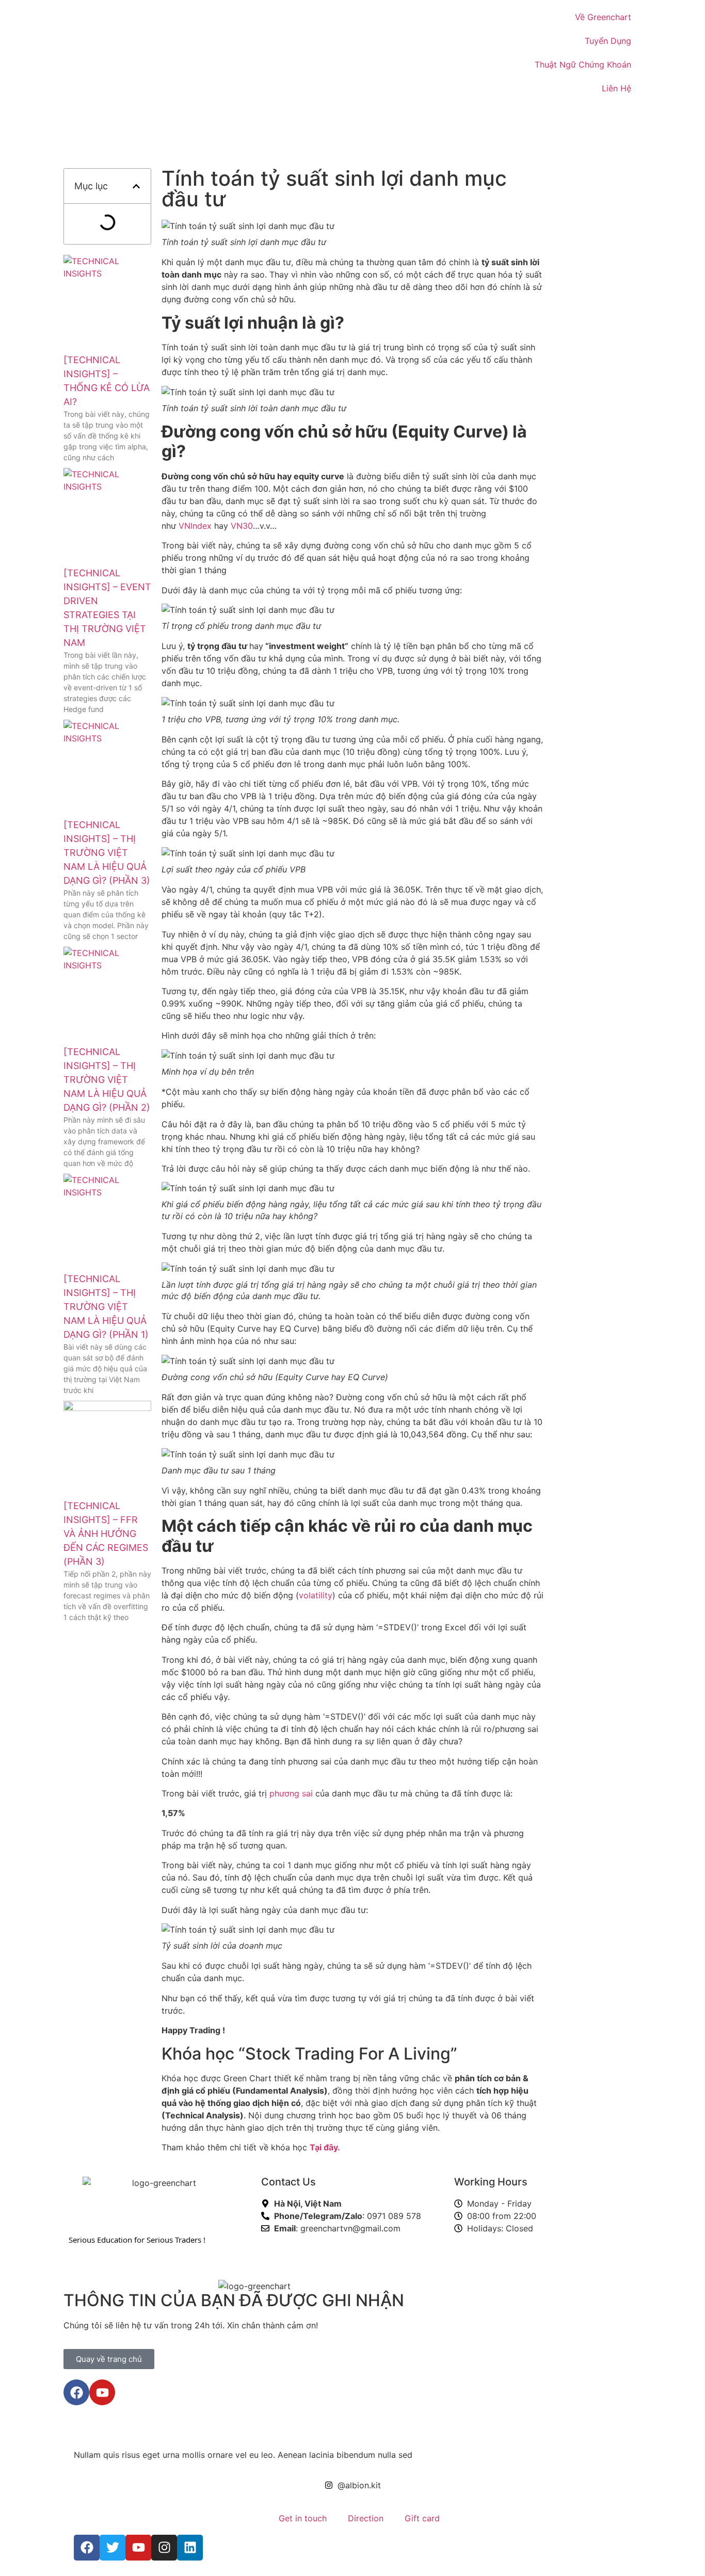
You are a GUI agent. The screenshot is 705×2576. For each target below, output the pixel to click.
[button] (136, 186)
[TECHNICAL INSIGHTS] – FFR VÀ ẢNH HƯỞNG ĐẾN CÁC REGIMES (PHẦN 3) (106, 1534)
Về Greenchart (603, 17)
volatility (316, 1595)
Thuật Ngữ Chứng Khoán (583, 64)
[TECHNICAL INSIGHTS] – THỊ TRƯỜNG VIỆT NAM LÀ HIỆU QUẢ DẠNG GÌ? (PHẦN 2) (107, 1080)
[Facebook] (76, 2392)
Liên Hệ (616, 88)
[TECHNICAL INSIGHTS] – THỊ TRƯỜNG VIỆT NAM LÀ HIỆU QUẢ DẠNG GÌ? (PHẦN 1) (106, 1307)
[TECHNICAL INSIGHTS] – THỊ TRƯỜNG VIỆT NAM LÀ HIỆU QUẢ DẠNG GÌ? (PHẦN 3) (107, 853)
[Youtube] (102, 2392)
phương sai (291, 1793)
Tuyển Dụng (608, 41)
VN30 (242, 526)
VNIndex (195, 526)
